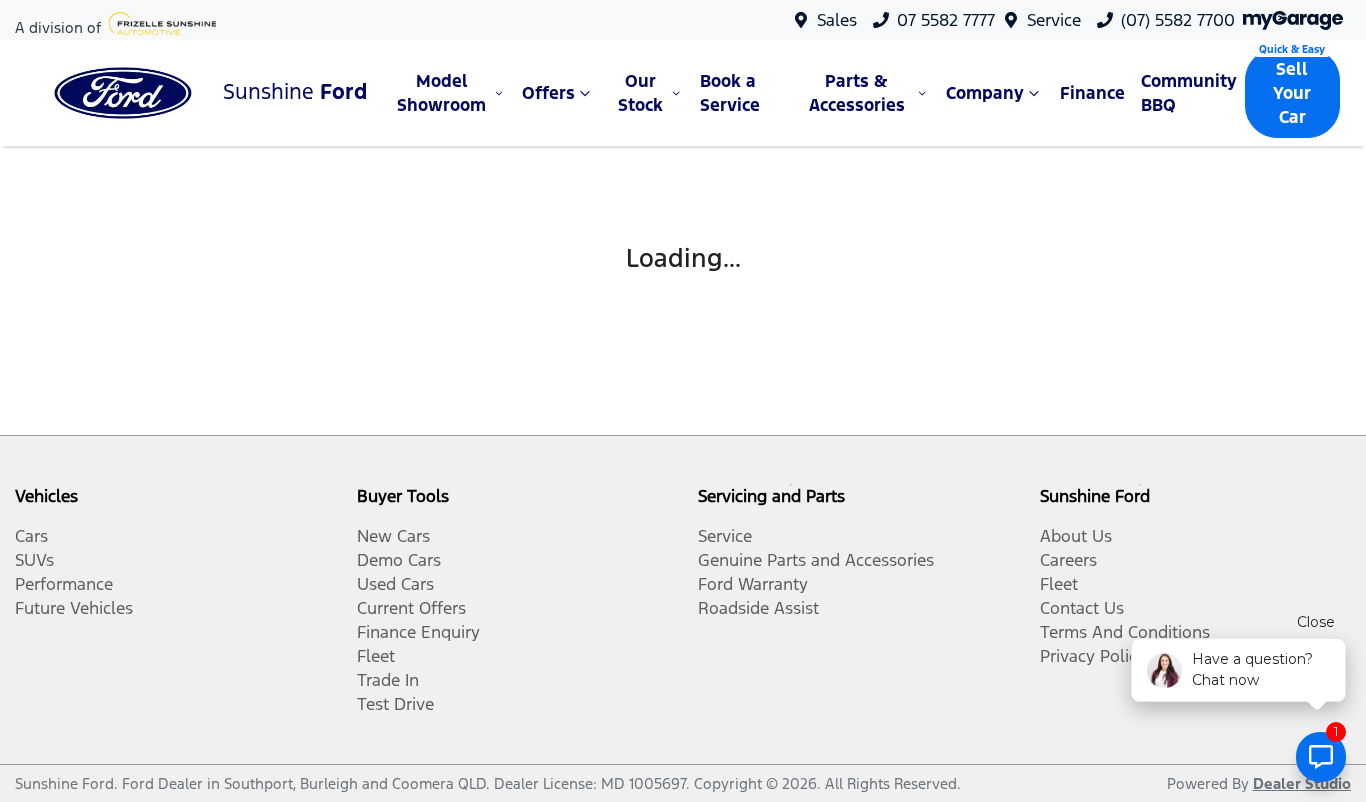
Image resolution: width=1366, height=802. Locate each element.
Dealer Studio (1302, 783)
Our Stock (640, 93)
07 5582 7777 (946, 20)
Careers (1068, 560)
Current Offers (411, 608)
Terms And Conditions (1125, 632)
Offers (548, 93)
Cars (31, 536)
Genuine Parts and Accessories (816, 560)
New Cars (393, 536)
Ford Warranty (753, 584)
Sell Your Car (1292, 93)
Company (985, 93)
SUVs (34, 560)
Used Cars (395, 584)
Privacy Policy (1093, 656)
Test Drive (395, 704)
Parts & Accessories (857, 93)
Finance (1092, 93)
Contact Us (1082, 608)
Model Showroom (441, 93)
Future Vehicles (74, 608)
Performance (64, 584)
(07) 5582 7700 (1178, 20)
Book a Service (730, 93)
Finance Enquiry (418, 632)
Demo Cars (399, 560)
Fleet (376, 656)
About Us (1076, 536)
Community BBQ (1189, 93)
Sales (837, 20)
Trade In (388, 680)
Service (1054, 20)
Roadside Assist (758, 608)
